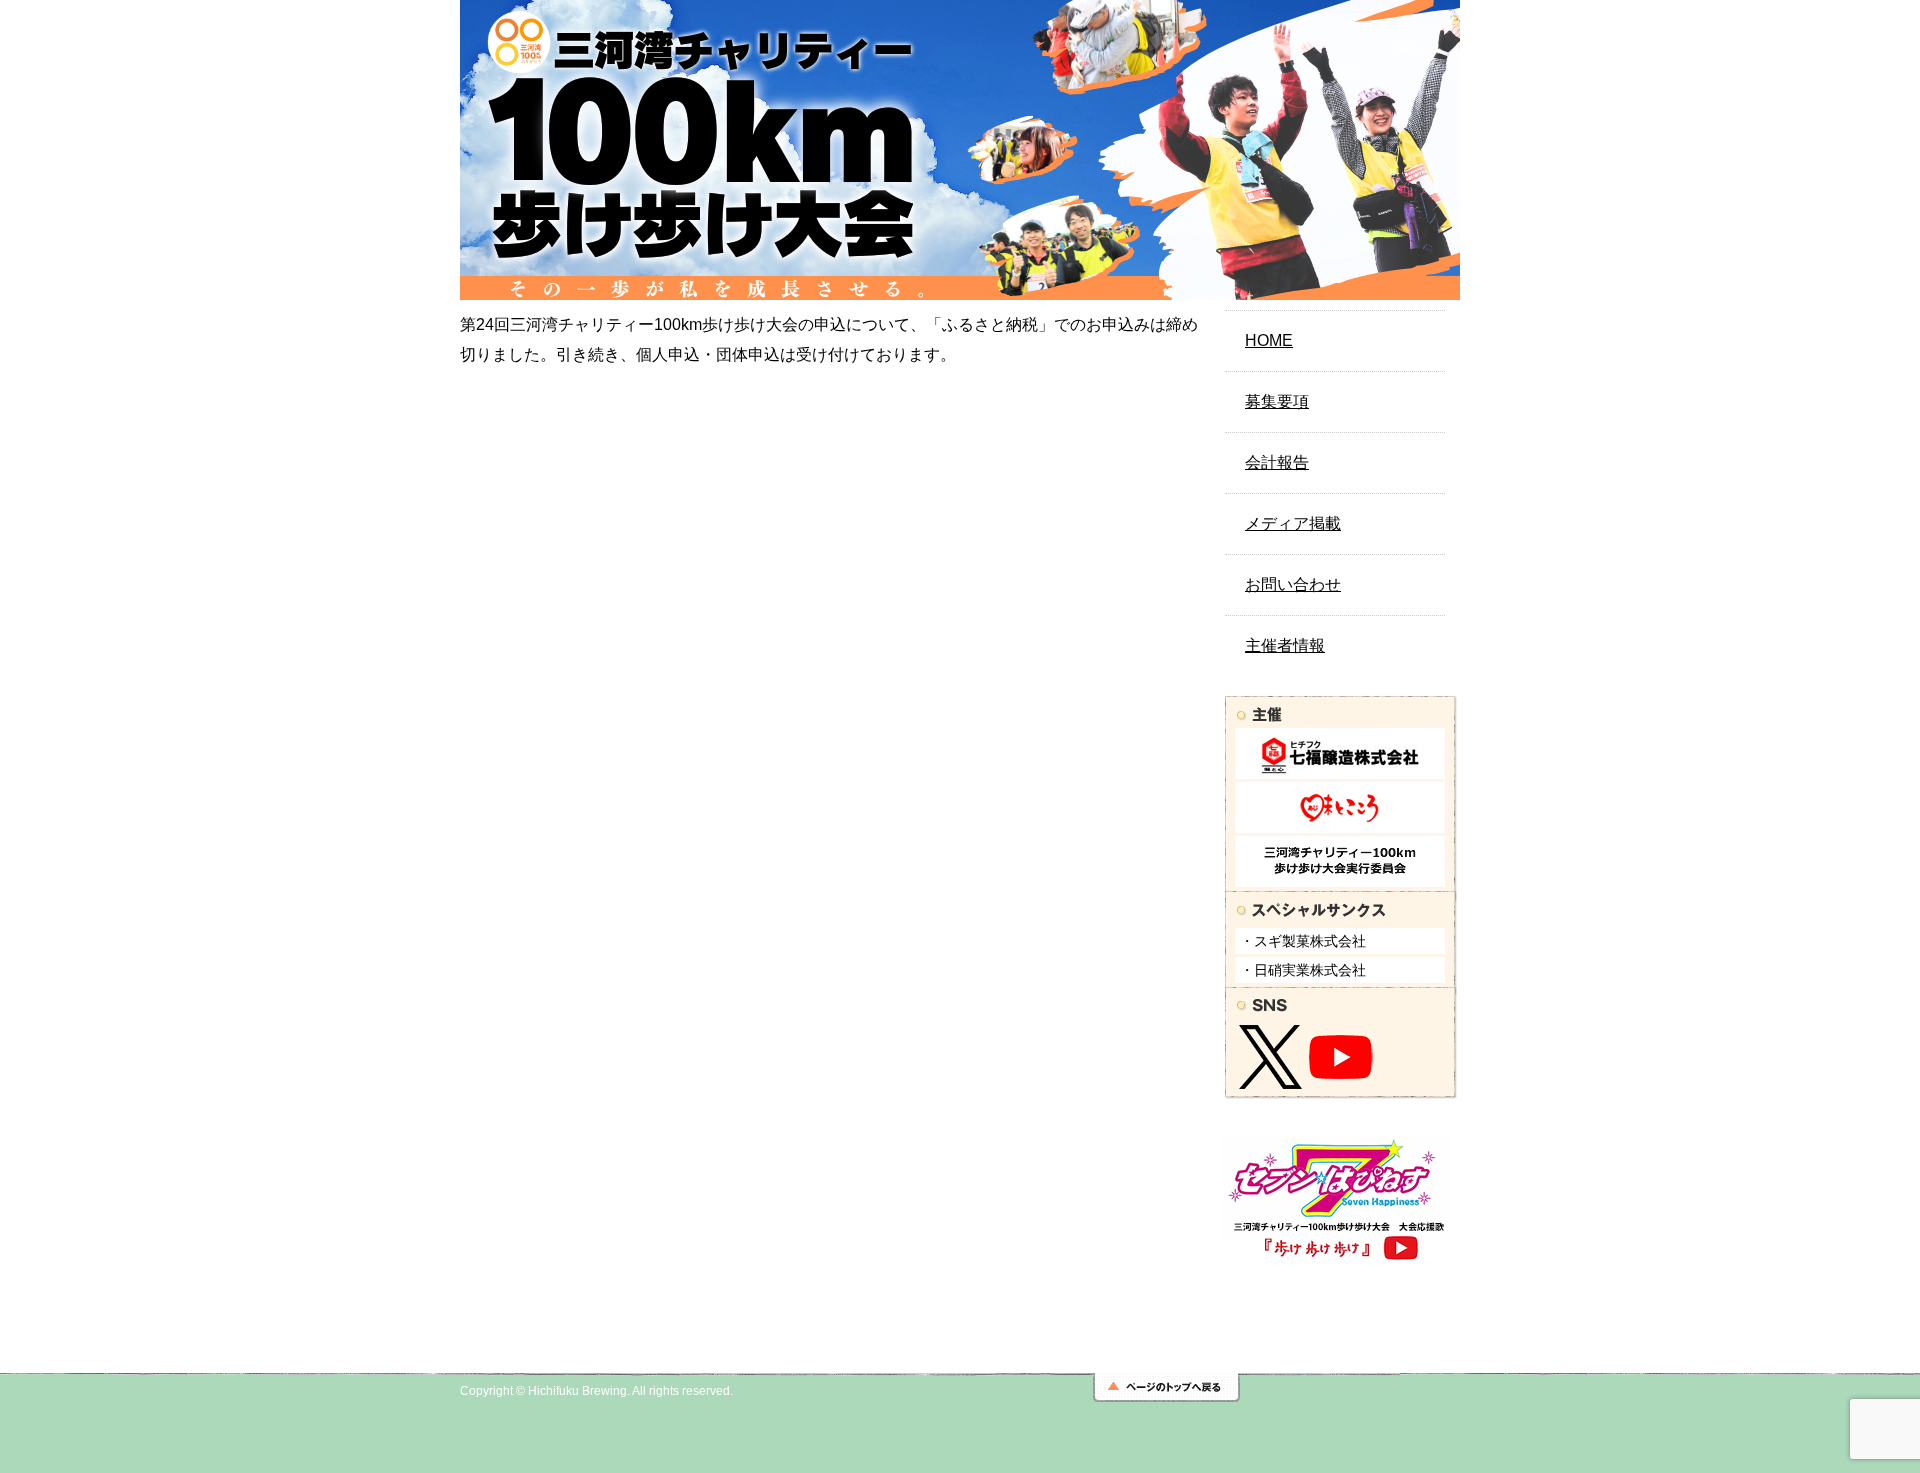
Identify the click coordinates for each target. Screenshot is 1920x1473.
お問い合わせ (1293, 584)
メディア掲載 (1293, 523)
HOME (1269, 340)
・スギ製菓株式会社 (1303, 941)
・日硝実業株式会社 (1303, 970)
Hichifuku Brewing (577, 1391)
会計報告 (1277, 462)
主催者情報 (1285, 645)
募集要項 (1277, 401)
